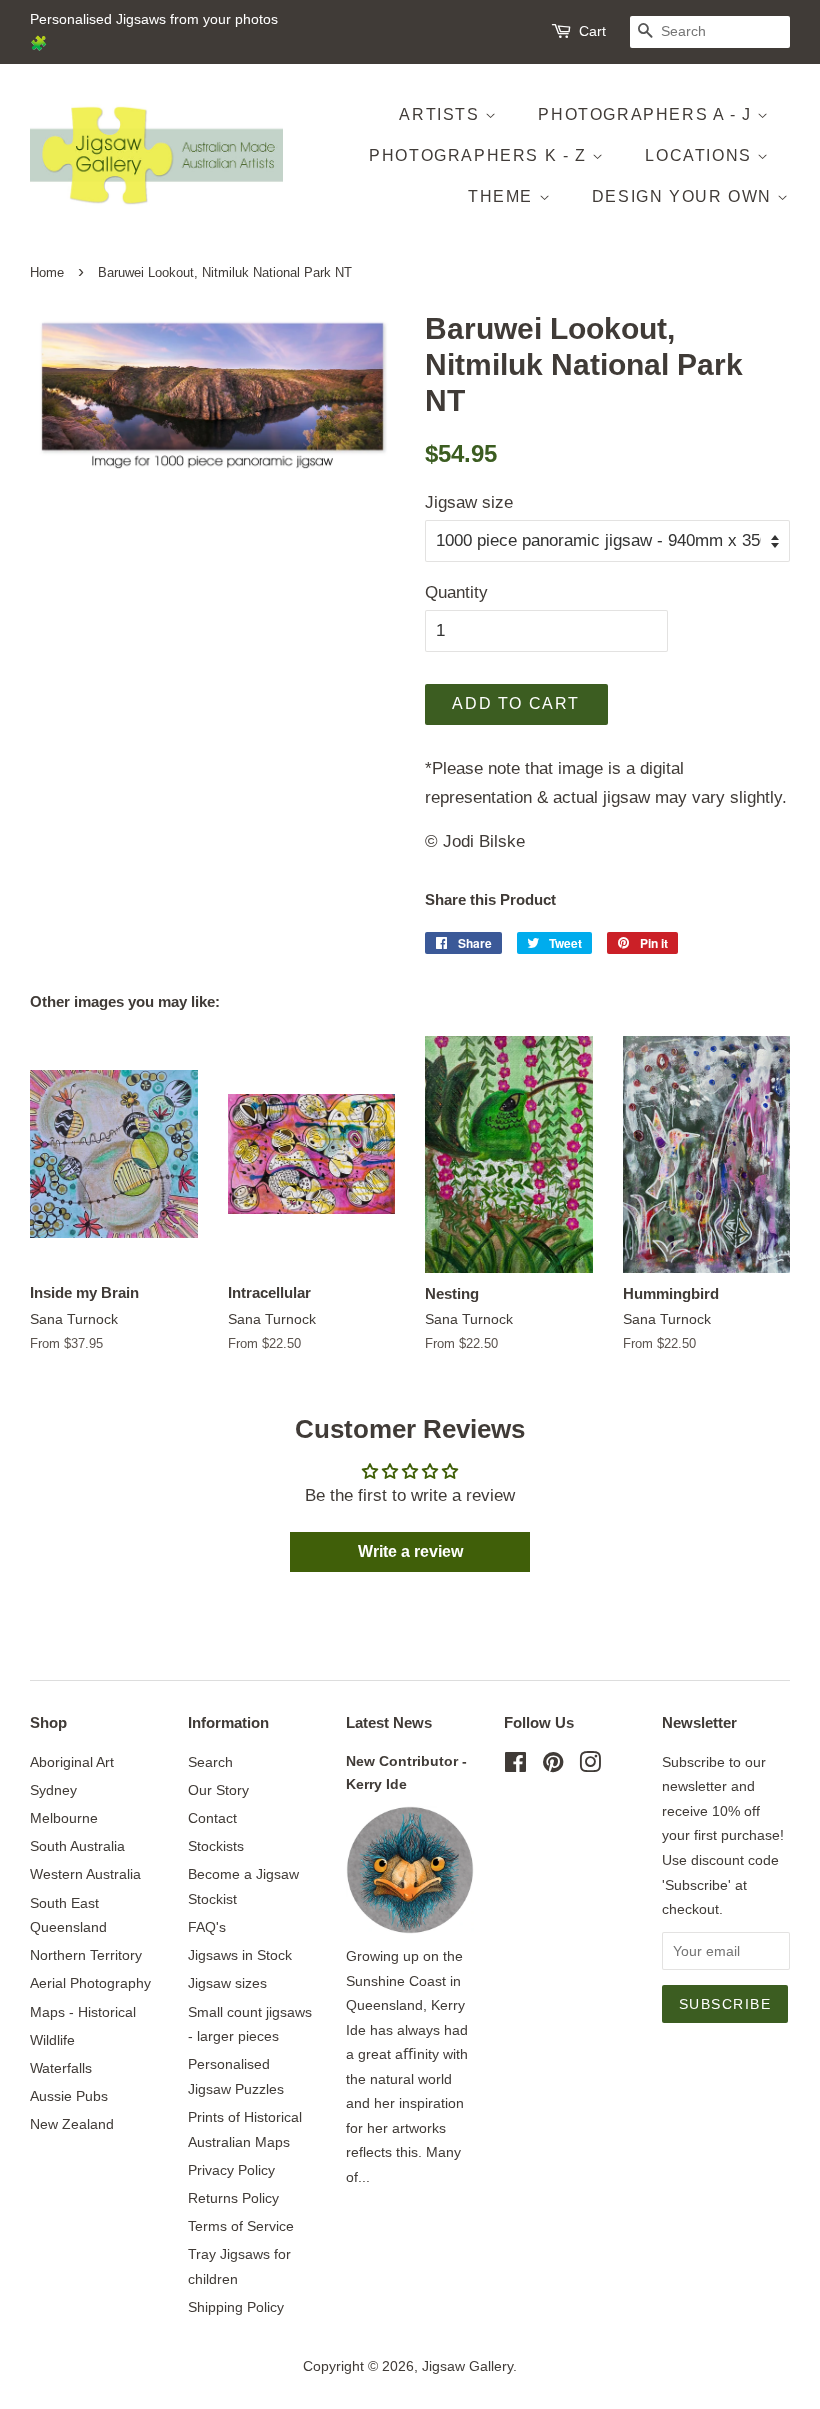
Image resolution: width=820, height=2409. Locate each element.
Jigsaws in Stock (240, 1955)
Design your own (685, 196)
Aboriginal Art (72, 1762)
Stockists (216, 1846)
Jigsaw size (469, 502)
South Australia (77, 1846)
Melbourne (64, 1818)
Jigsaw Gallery (467, 2366)
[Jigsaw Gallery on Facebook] (515, 1766)
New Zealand (72, 2124)
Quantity (456, 592)
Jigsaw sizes (227, 1983)
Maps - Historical (83, 2012)
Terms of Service (241, 2226)
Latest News (389, 1722)
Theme (503, 196)
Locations (701, 155)
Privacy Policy (231, 2170)
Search (210, 1762)
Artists (442, 114)
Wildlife (52, 2040)
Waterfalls (61, 2068)
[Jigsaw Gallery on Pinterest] (553, 1766)
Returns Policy (233, 2198)
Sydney (53, 1790)
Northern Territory (86, 1955)
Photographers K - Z (480, 155)
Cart (592, 31)
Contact (212, 1818)
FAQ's (207, 1927)
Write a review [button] (410, 1551)
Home (47, 272)
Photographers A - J (647, 114)
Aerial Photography (90, 1983)
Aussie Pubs (69, 2096)
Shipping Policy (236, 2307)
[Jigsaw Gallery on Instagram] (590, 1766)
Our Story (218, 1790)
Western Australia (85, 1874)
